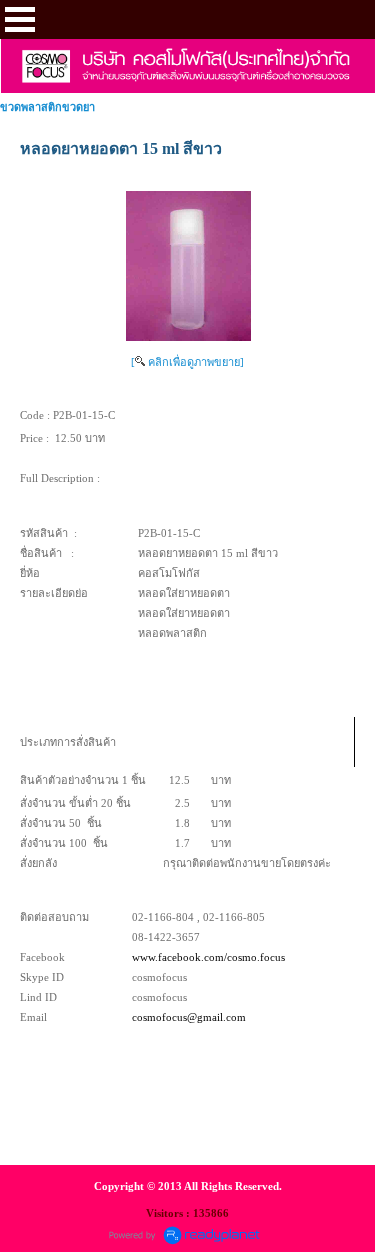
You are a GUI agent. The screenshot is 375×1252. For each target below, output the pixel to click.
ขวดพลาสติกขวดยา (47, 107)
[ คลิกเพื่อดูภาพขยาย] (187, 362)
